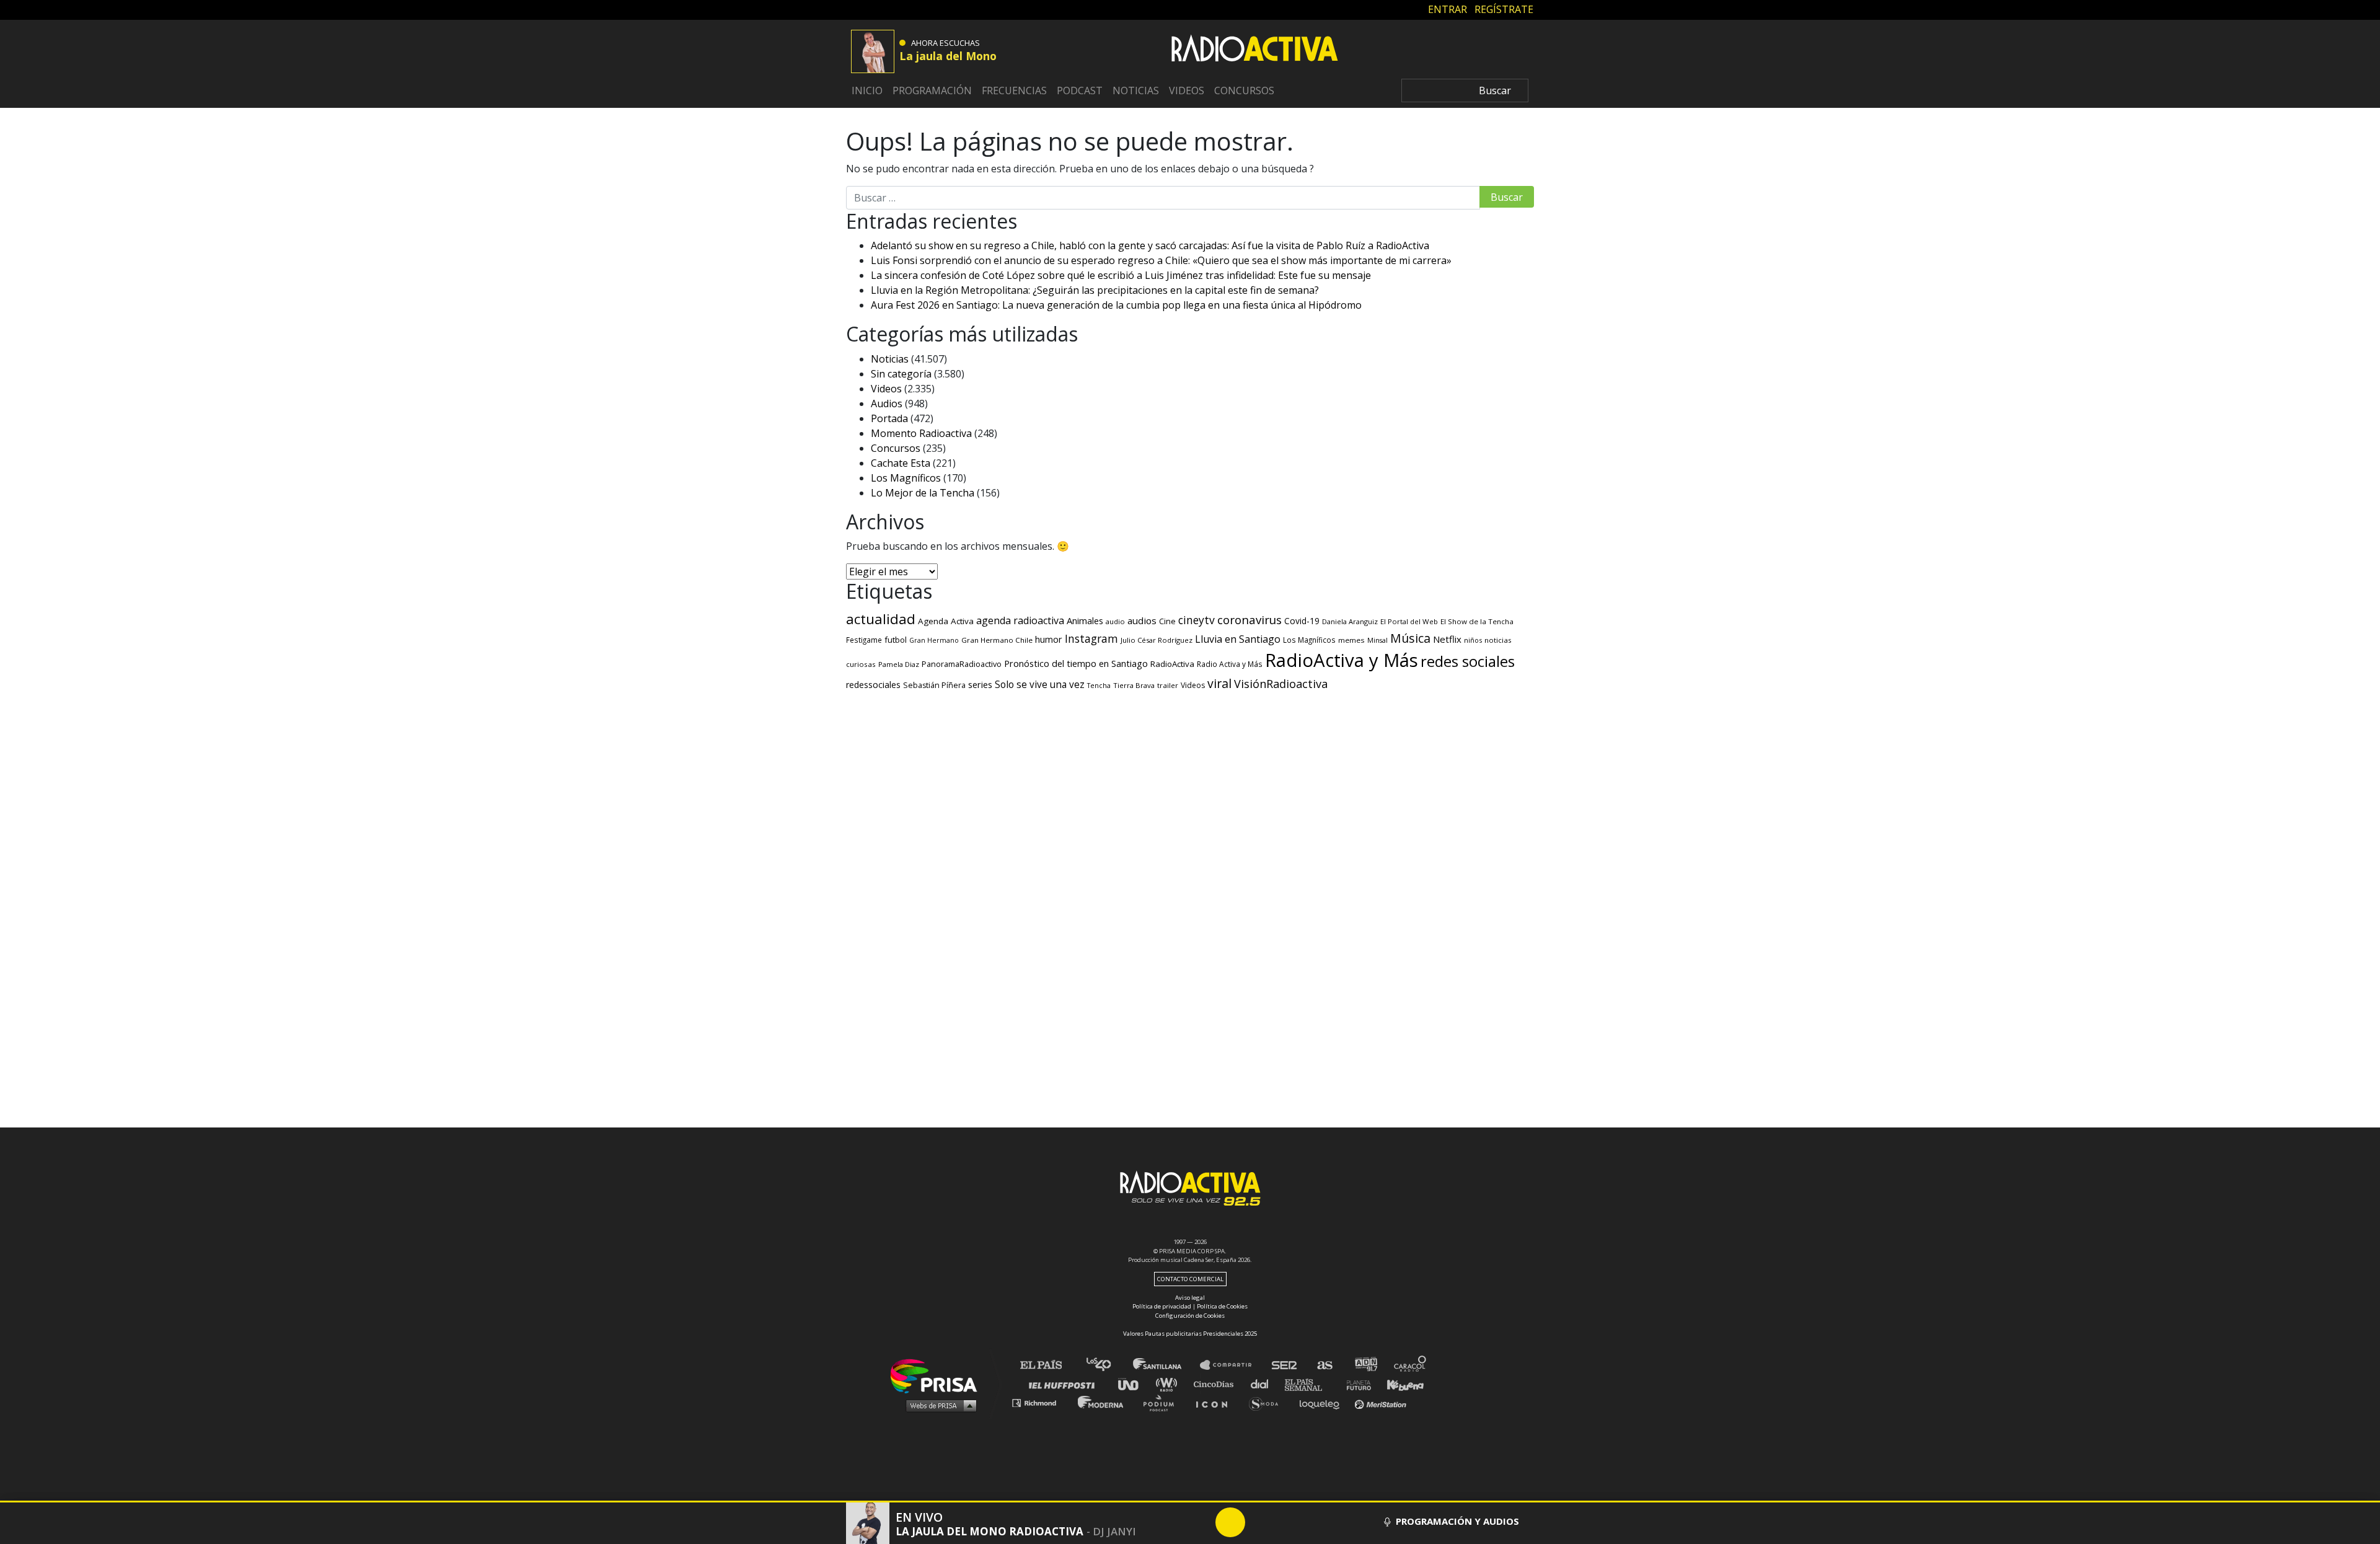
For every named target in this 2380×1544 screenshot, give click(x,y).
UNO (1134, 1384)
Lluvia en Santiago (1238, 639)
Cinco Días (1217, 1384)
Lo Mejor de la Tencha (923, 493)
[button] (1190, 1502)
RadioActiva (1172, 664)
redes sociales (1468, 661)
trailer (1168, 685)
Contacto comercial (1190, 1279)
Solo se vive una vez (1040, 685)
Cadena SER (1285, 1365)
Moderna (1102, 1402)
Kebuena (1399, 1384)
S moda (1268, 1402)
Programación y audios (1456, 1521)
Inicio (867, 90)
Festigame (864, 640)
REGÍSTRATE (1504, 9)
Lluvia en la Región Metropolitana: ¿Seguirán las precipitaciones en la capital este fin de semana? (1095, 290)
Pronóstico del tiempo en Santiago (1076, 663)
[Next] (1290, 1522)
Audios (887, 404)
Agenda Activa (946, 621)
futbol (896, 640)
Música (1410, 638)
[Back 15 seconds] (1201, 1522)
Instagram (1091, 638)
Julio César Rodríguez (1157, 640)
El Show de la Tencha (1477, 621)
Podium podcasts (1163, 1402)
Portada (889, 418)
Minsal (1377, 640)
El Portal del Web (1409, 621)
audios (1142, 620)
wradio (1169, 1384)
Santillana (1166, 1365)
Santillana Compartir (1232, 1365)
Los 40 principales (1108, 1365)
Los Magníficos (906, 478)
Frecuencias (1014, 90)
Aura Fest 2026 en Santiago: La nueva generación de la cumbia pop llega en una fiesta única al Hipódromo (1116, 305)
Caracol (1411, 1365)
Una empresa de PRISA (938, 1375)
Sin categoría (901, 374)
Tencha (1099, 686)
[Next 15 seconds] (1260, 1522)
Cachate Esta (901, 463)
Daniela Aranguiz (1350, 621)
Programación (932, 90)
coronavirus (1249, 620)
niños (1473, 640)
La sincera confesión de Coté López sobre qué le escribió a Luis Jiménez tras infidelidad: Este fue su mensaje (1121, 275)
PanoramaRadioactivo (962, 664)
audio (1115, 621)
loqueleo (1323, 1402)
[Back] (1171, 1522)
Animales (1085, 620)
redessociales (873, 685)
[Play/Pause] (1230, 1522)
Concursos (1244, 90)
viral (1219, 683)
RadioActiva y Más (1342, 660)
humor (1049, 639)
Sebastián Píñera (934, 685)
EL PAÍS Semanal (1309, 1384)
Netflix (1447, 639)
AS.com (1324, 1365)
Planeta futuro (1355, 1384)
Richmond (1041, 1402)
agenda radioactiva (1020, 620)
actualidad (881, 619)
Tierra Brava (1134, 685)
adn (1365, 1365)
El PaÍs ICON (1216, 1402)
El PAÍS (1048, 1365)
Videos (1187, 90)
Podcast (1080, 90)
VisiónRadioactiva (1281, 684)
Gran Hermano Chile (997, 640)
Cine (1167, 621)
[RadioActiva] (1254, 50)
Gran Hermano (934, 640)
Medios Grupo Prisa (938, 1405)
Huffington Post (1065, 1384)
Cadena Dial (1264, 1384)
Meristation (1382, 1402)
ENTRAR (1448, 9)
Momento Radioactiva (921, 433)
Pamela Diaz (899, 664)
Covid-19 (1302, 621)
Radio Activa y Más (1230, 664)
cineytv (1197, 620)
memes (1351, 640)
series (980, 684)
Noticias (1136, 90)
